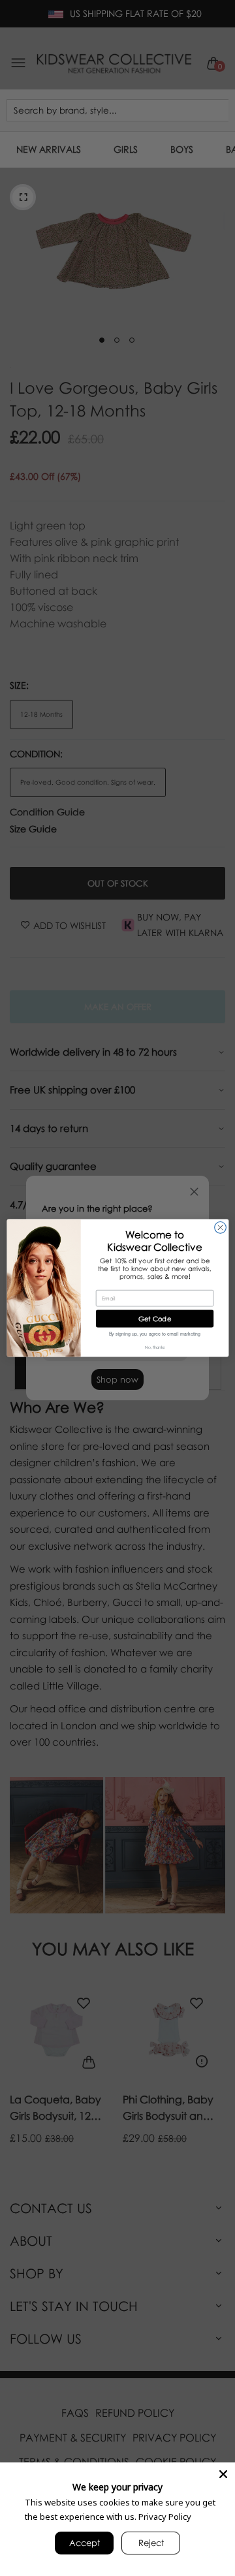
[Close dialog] (220, 1228)
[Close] (223, 2474)
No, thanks (154, 1347)
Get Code (155, 1319)
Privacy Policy (165, 2517)
